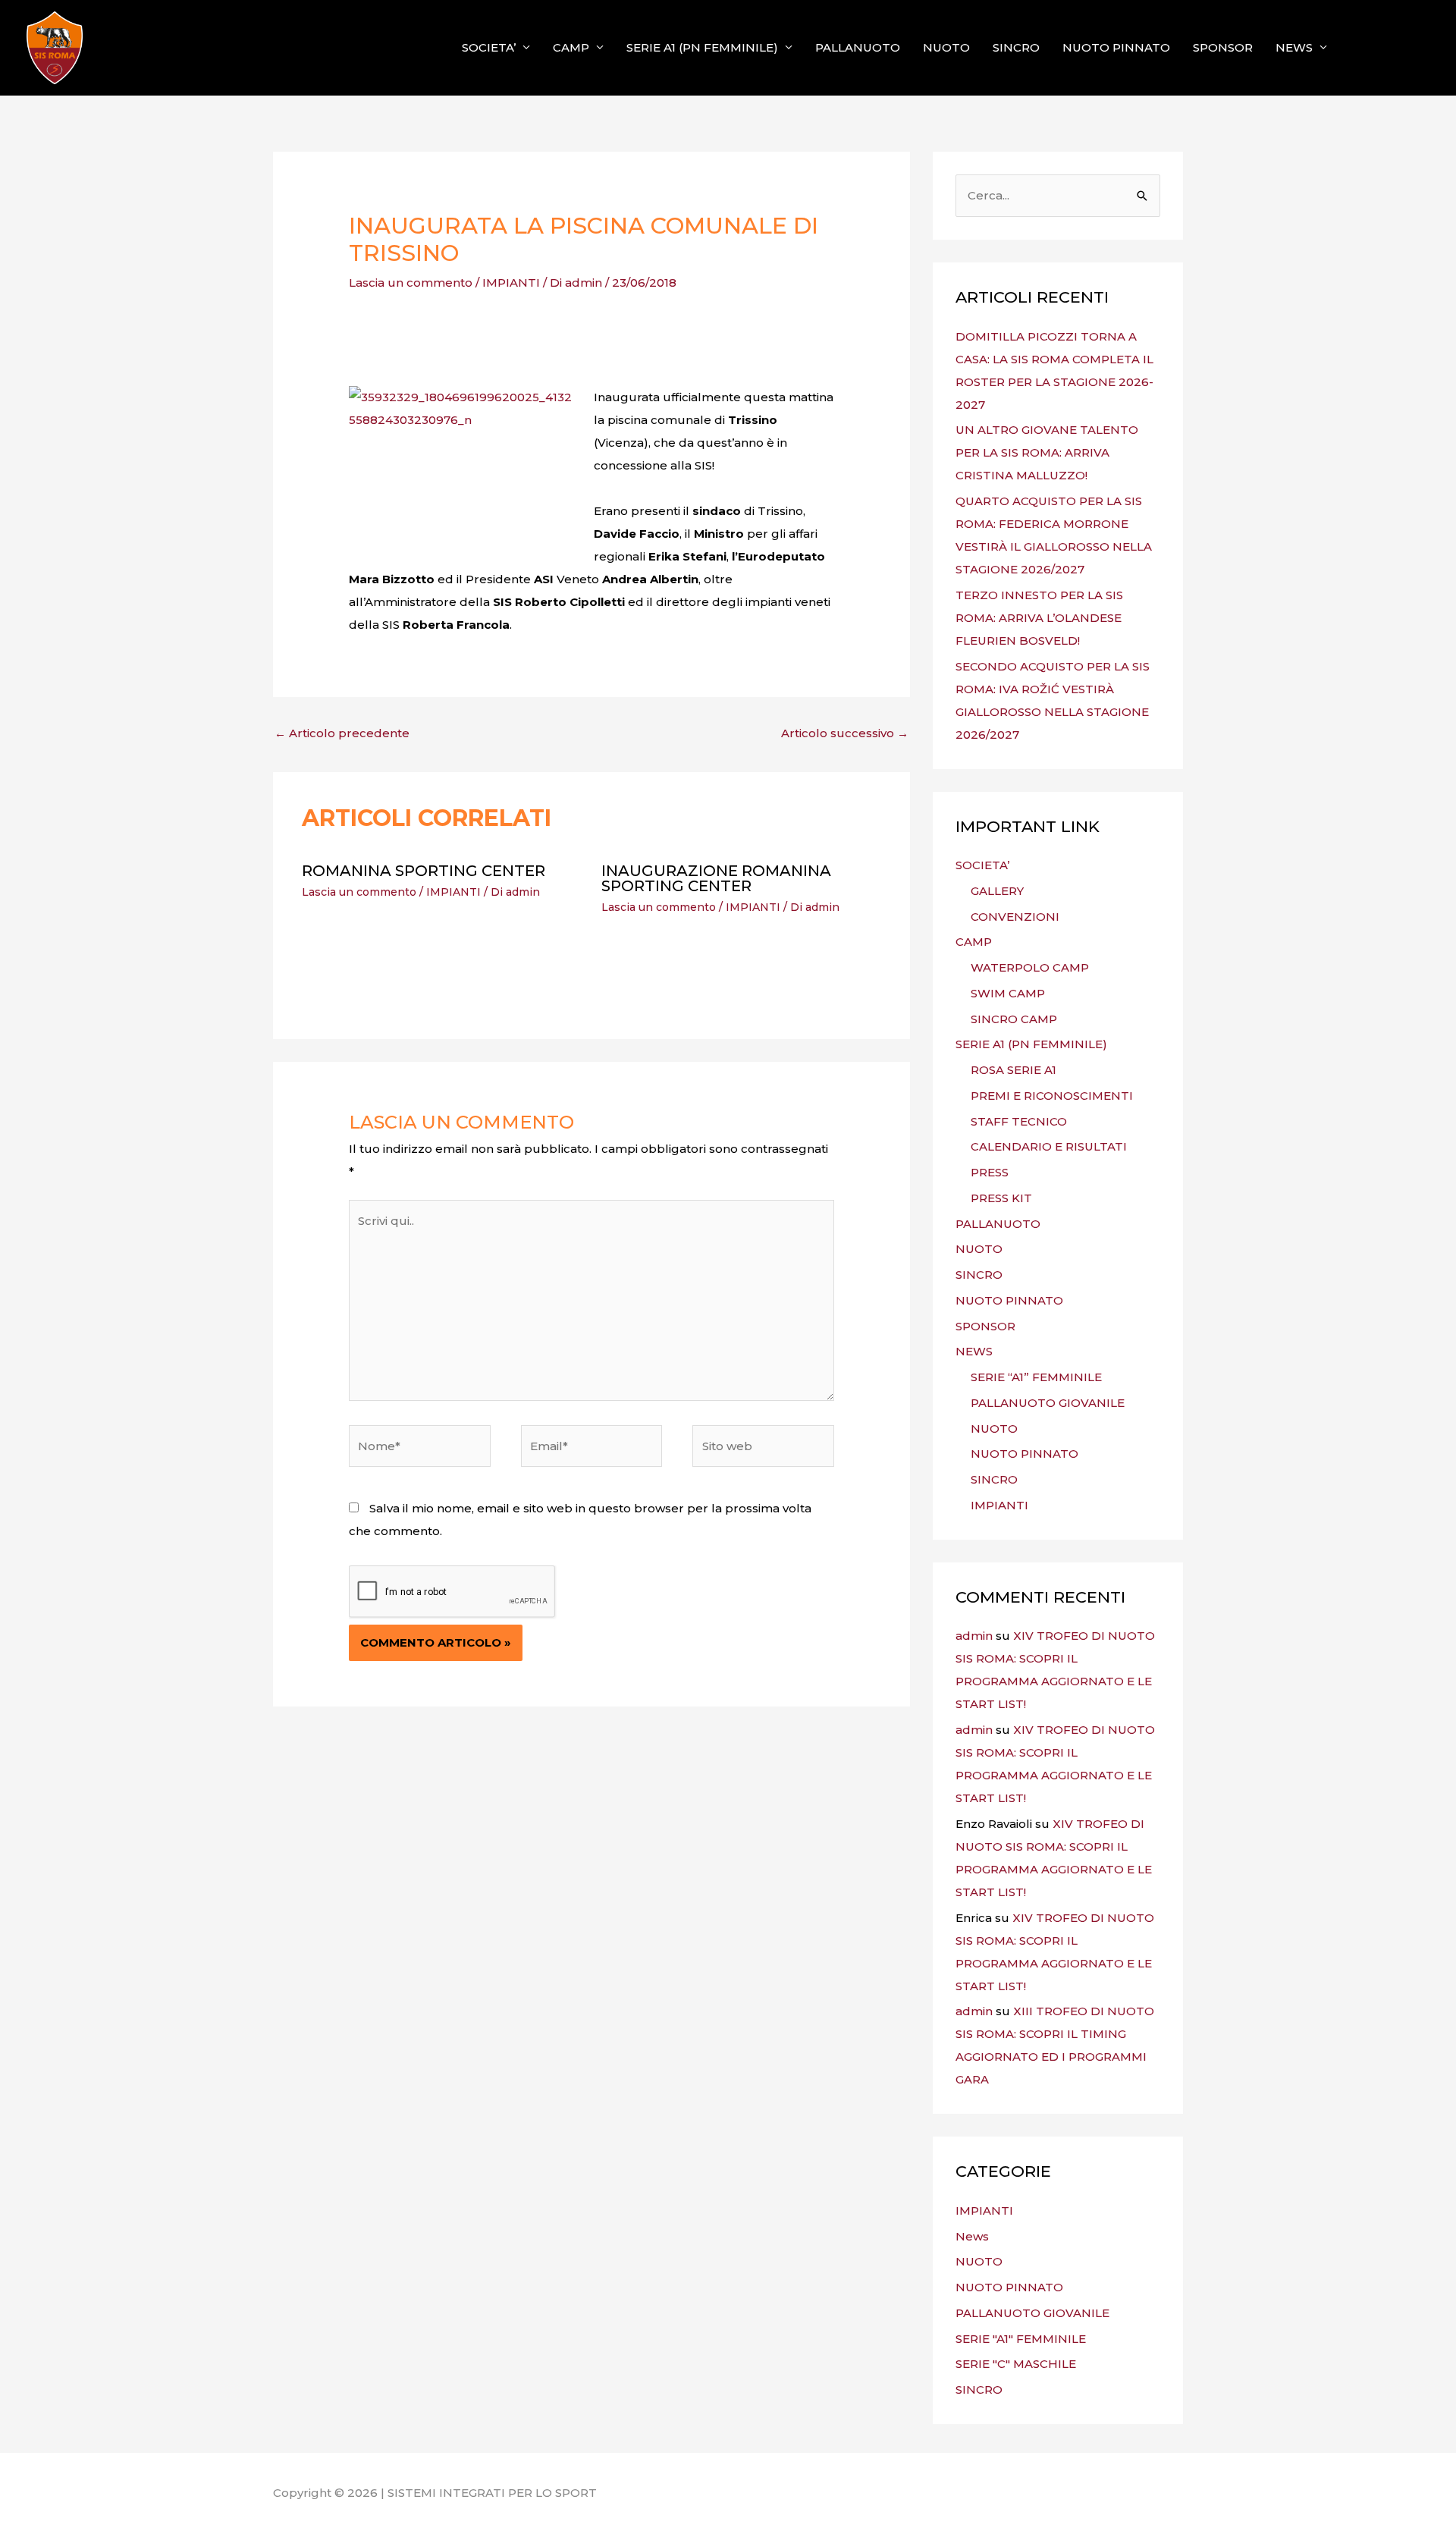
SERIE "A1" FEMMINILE (1021, 2339)
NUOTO (946, 47)
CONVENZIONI (1015, 917)
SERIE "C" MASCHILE (1016, 2364)
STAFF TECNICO (1019, 1121)
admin (974, 1636)
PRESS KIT (1001, 1198)
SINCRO (1016, 47)
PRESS (990, 1172)
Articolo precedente (342, 733)
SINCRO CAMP (1014, 1019)
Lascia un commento (411, 283)
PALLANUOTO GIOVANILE (1048, 1403)
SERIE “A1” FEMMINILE (1036, 1377)
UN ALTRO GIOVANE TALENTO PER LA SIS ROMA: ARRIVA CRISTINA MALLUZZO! (1047, 452)
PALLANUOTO (858, 47)
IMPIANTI (511, 283)
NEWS (1294, 47)
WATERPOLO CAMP (1030, 967)
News (972, 2236)
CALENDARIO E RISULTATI (1049, 1146)
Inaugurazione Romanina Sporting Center (716, 878)
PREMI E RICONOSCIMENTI (1052, 1096)
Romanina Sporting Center (424, 871)
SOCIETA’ (489, 47)
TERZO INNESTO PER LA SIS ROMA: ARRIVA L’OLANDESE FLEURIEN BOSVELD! (1039, 618)
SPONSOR (1223, 47)
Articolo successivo (845, 733)
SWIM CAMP (1008, 993)
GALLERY (997, 891)
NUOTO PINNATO (1116, 47)
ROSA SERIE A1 (1014, 1070)
